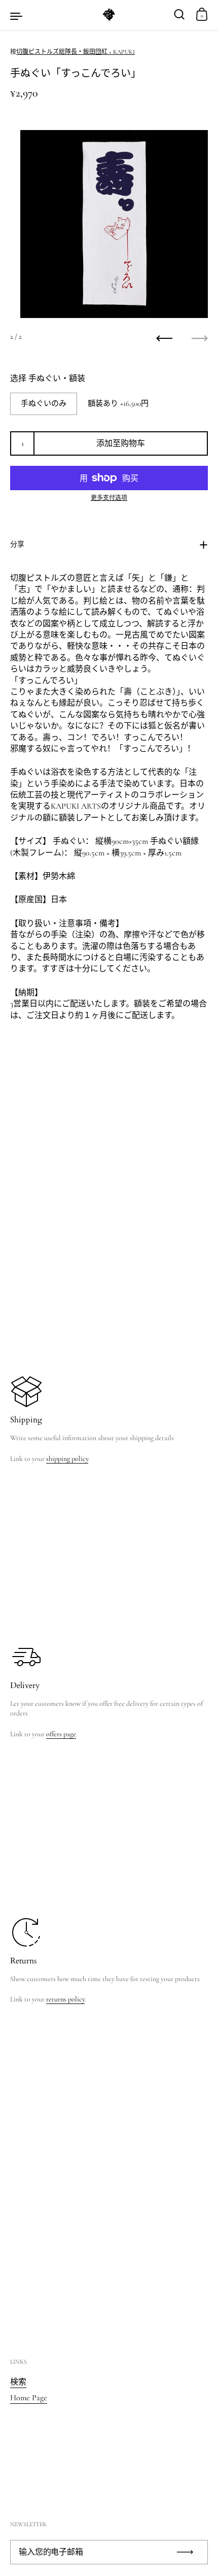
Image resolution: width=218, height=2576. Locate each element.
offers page (61, 1734)
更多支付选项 (109, 498)
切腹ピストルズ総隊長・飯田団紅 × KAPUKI (76, 52)
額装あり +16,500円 (118, 403)
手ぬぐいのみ (44, 403)
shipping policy (67, 1459)
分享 (17, 544)
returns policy (65, 1999)
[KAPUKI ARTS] (109, 15)
